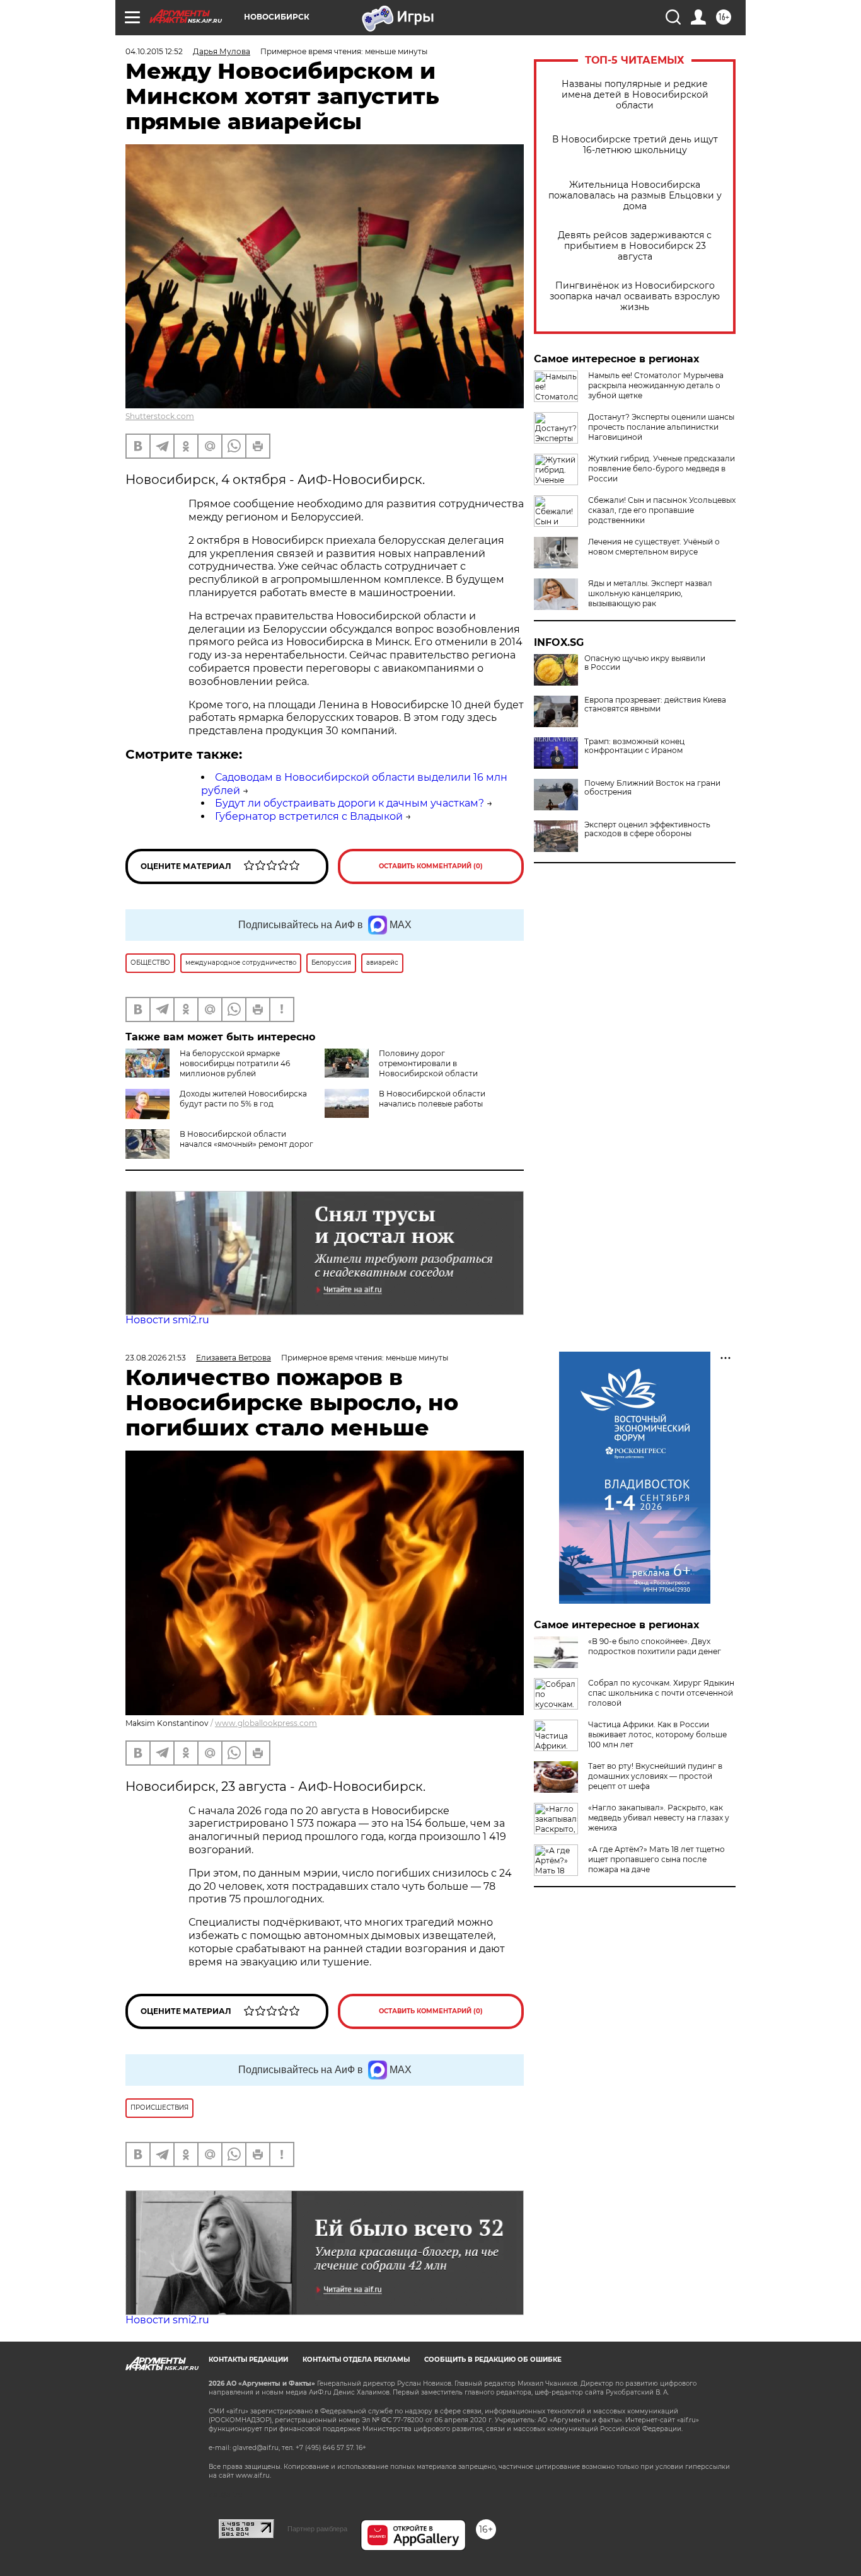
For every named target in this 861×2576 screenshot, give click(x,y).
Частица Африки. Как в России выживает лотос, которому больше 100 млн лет (657, 1734)
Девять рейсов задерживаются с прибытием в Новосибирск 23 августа (635, 246)
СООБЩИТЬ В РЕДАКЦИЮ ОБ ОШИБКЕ (493, 2360)
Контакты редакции (248, 2360)
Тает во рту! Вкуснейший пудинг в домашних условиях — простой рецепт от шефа (655, 1776)
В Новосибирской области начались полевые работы (432, 1099)
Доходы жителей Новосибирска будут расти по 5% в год (243, 1099)
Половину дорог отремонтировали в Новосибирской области (428, 1063)
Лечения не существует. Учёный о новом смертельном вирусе (654, 547)
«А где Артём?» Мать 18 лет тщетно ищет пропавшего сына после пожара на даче (656, 1859)
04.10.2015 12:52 (154, 51)
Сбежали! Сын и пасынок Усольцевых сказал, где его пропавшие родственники (662, 510)
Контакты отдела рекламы (356, 2360)
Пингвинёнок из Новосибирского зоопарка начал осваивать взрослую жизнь (635, 296)
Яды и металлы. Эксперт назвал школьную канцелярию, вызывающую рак (650, 593)
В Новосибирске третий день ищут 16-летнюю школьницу (635, 145)
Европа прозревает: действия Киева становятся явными (655, 704)
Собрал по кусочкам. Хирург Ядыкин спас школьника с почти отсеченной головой (661, 1693)
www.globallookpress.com (266, 1723)
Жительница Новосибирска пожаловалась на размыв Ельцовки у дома (635, 196)
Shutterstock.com (160, 416)
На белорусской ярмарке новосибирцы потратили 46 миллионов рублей (235, 1063)
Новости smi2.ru (167, 1320)
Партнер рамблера (317, 2529)
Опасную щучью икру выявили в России (645, 663)
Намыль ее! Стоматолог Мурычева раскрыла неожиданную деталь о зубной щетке (656, 385)
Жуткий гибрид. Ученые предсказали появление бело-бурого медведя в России (662, 469)
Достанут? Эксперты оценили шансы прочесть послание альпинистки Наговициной (661, 427)
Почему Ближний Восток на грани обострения (652, 788)
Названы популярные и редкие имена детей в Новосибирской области (635, 95)
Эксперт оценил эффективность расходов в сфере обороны (647, 829)
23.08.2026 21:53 (156, 1358)
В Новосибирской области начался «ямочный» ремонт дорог (246, 1139)
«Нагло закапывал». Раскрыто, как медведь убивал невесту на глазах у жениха (659, 1818)
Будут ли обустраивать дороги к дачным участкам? (350, 803)
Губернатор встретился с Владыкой (309, 816)
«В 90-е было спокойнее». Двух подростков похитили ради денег (655, 1646)
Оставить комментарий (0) (431, 866)
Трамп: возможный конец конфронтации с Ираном (634, 746)
